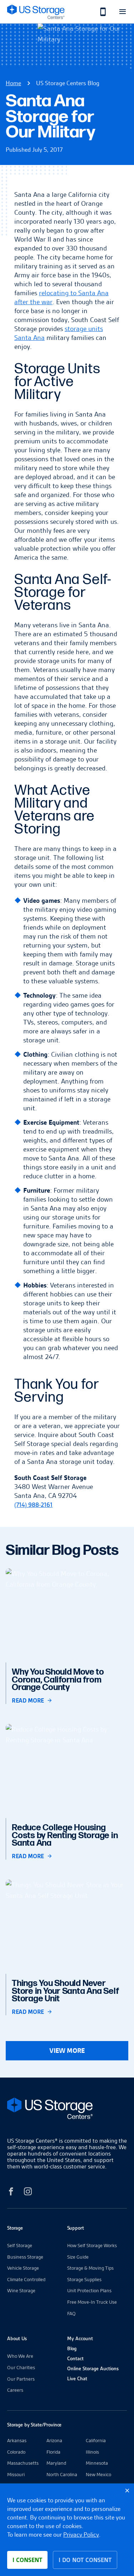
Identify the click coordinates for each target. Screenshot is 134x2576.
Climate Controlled (26, 2279)
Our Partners (21, 2379)
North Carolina (62, 2474)
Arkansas (17, 2440)
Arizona (54, 2440)
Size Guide (78, 2257)
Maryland (56, 2463)
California (96, 2440)
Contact (75, 2358)
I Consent (27, 2560)
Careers (15, 2390)
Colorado (16, 2452)
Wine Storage (21, 2290)
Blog (72, 2348)
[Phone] (99, 12)
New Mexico (98, 2474)
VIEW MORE (67, 2051)
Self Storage (20, 2245)
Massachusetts (23, 2463)
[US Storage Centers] (67, 2110)
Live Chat (77, 2378)
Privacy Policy (81, 2534)
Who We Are (20, 2356)
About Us (17, 2338)
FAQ (71, 2313)
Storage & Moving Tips (90, 2268)
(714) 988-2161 (33, 1505)
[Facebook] (11, 2193)
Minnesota (97, 2463)
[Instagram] (28, 2193)
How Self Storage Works (92, 2245)
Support (76, 2228)
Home (13, 83)
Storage (15, 2228)
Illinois (92, 2452)
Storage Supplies (84, 2279)
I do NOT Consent (85, 2560)
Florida (53, 2452)
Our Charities (21, 2367)
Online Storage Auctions (93, 2368)
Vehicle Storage (23, 2268)
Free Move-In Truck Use (92, 2302)
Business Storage (25, 2257)
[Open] (122, 12)
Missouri (16, 2474)
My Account (80, 2338)
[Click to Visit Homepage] (36, 12)
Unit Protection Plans (89, 2290)
